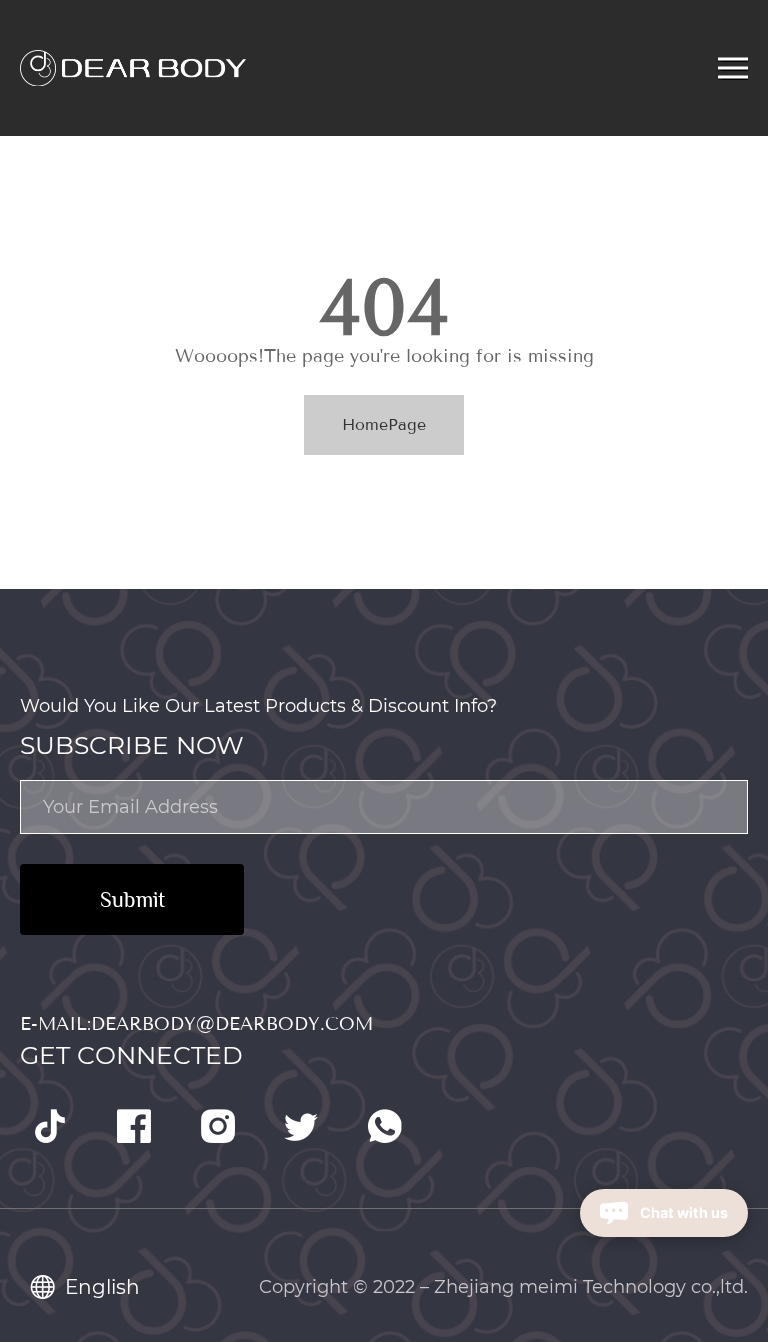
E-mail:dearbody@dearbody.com (196, 1024)
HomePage (384, 424)
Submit (132, 899)
